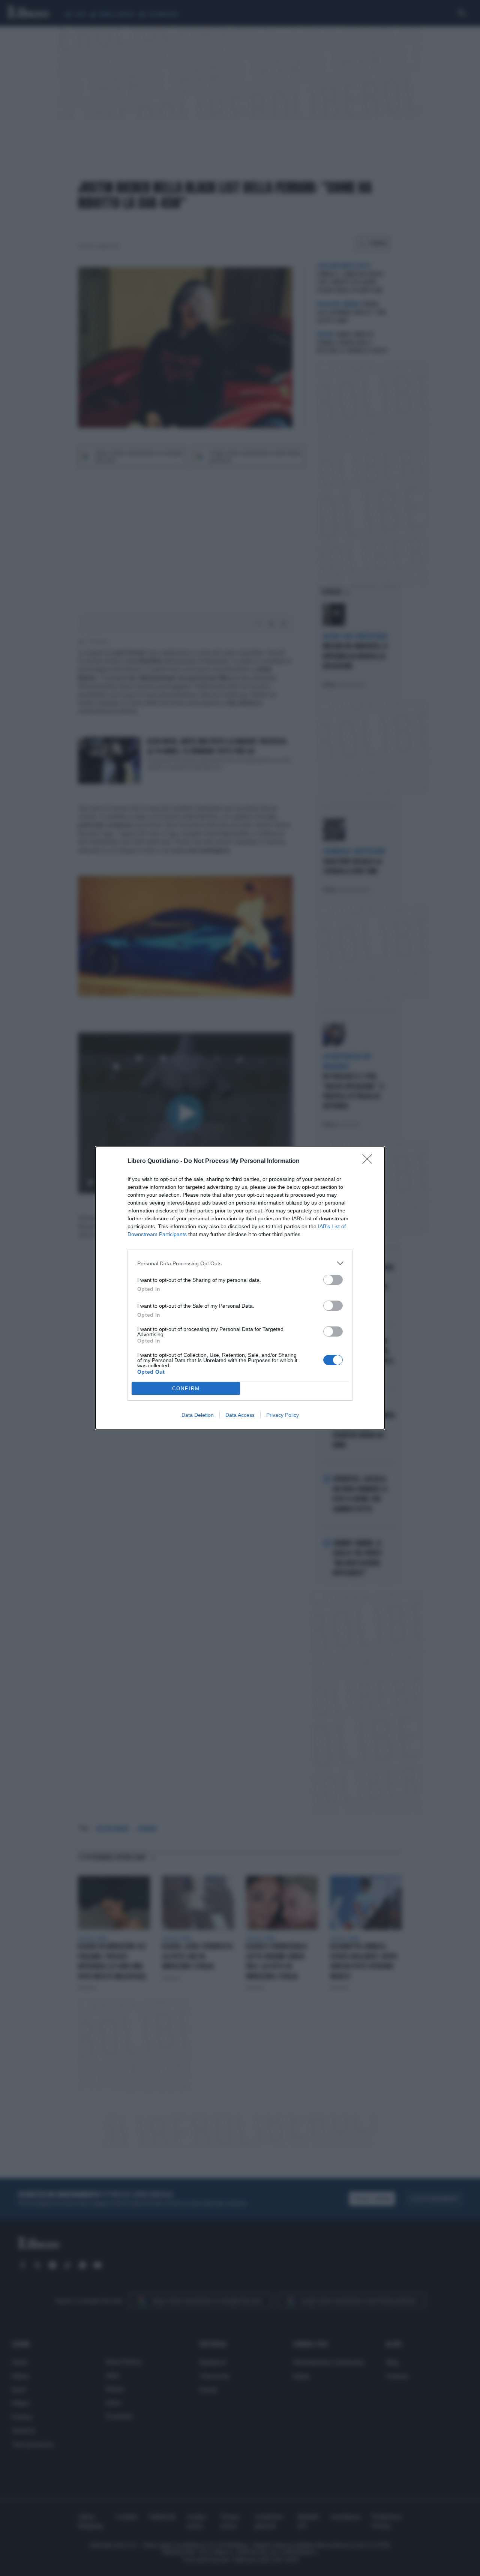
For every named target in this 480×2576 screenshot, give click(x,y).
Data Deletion (198, 1415)
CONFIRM (186, 1389)
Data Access (240, 1415)
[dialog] (240, 1288)
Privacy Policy (283, 1415)
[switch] (333, 1280)
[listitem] (240, 1263)
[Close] (370, 1161)
